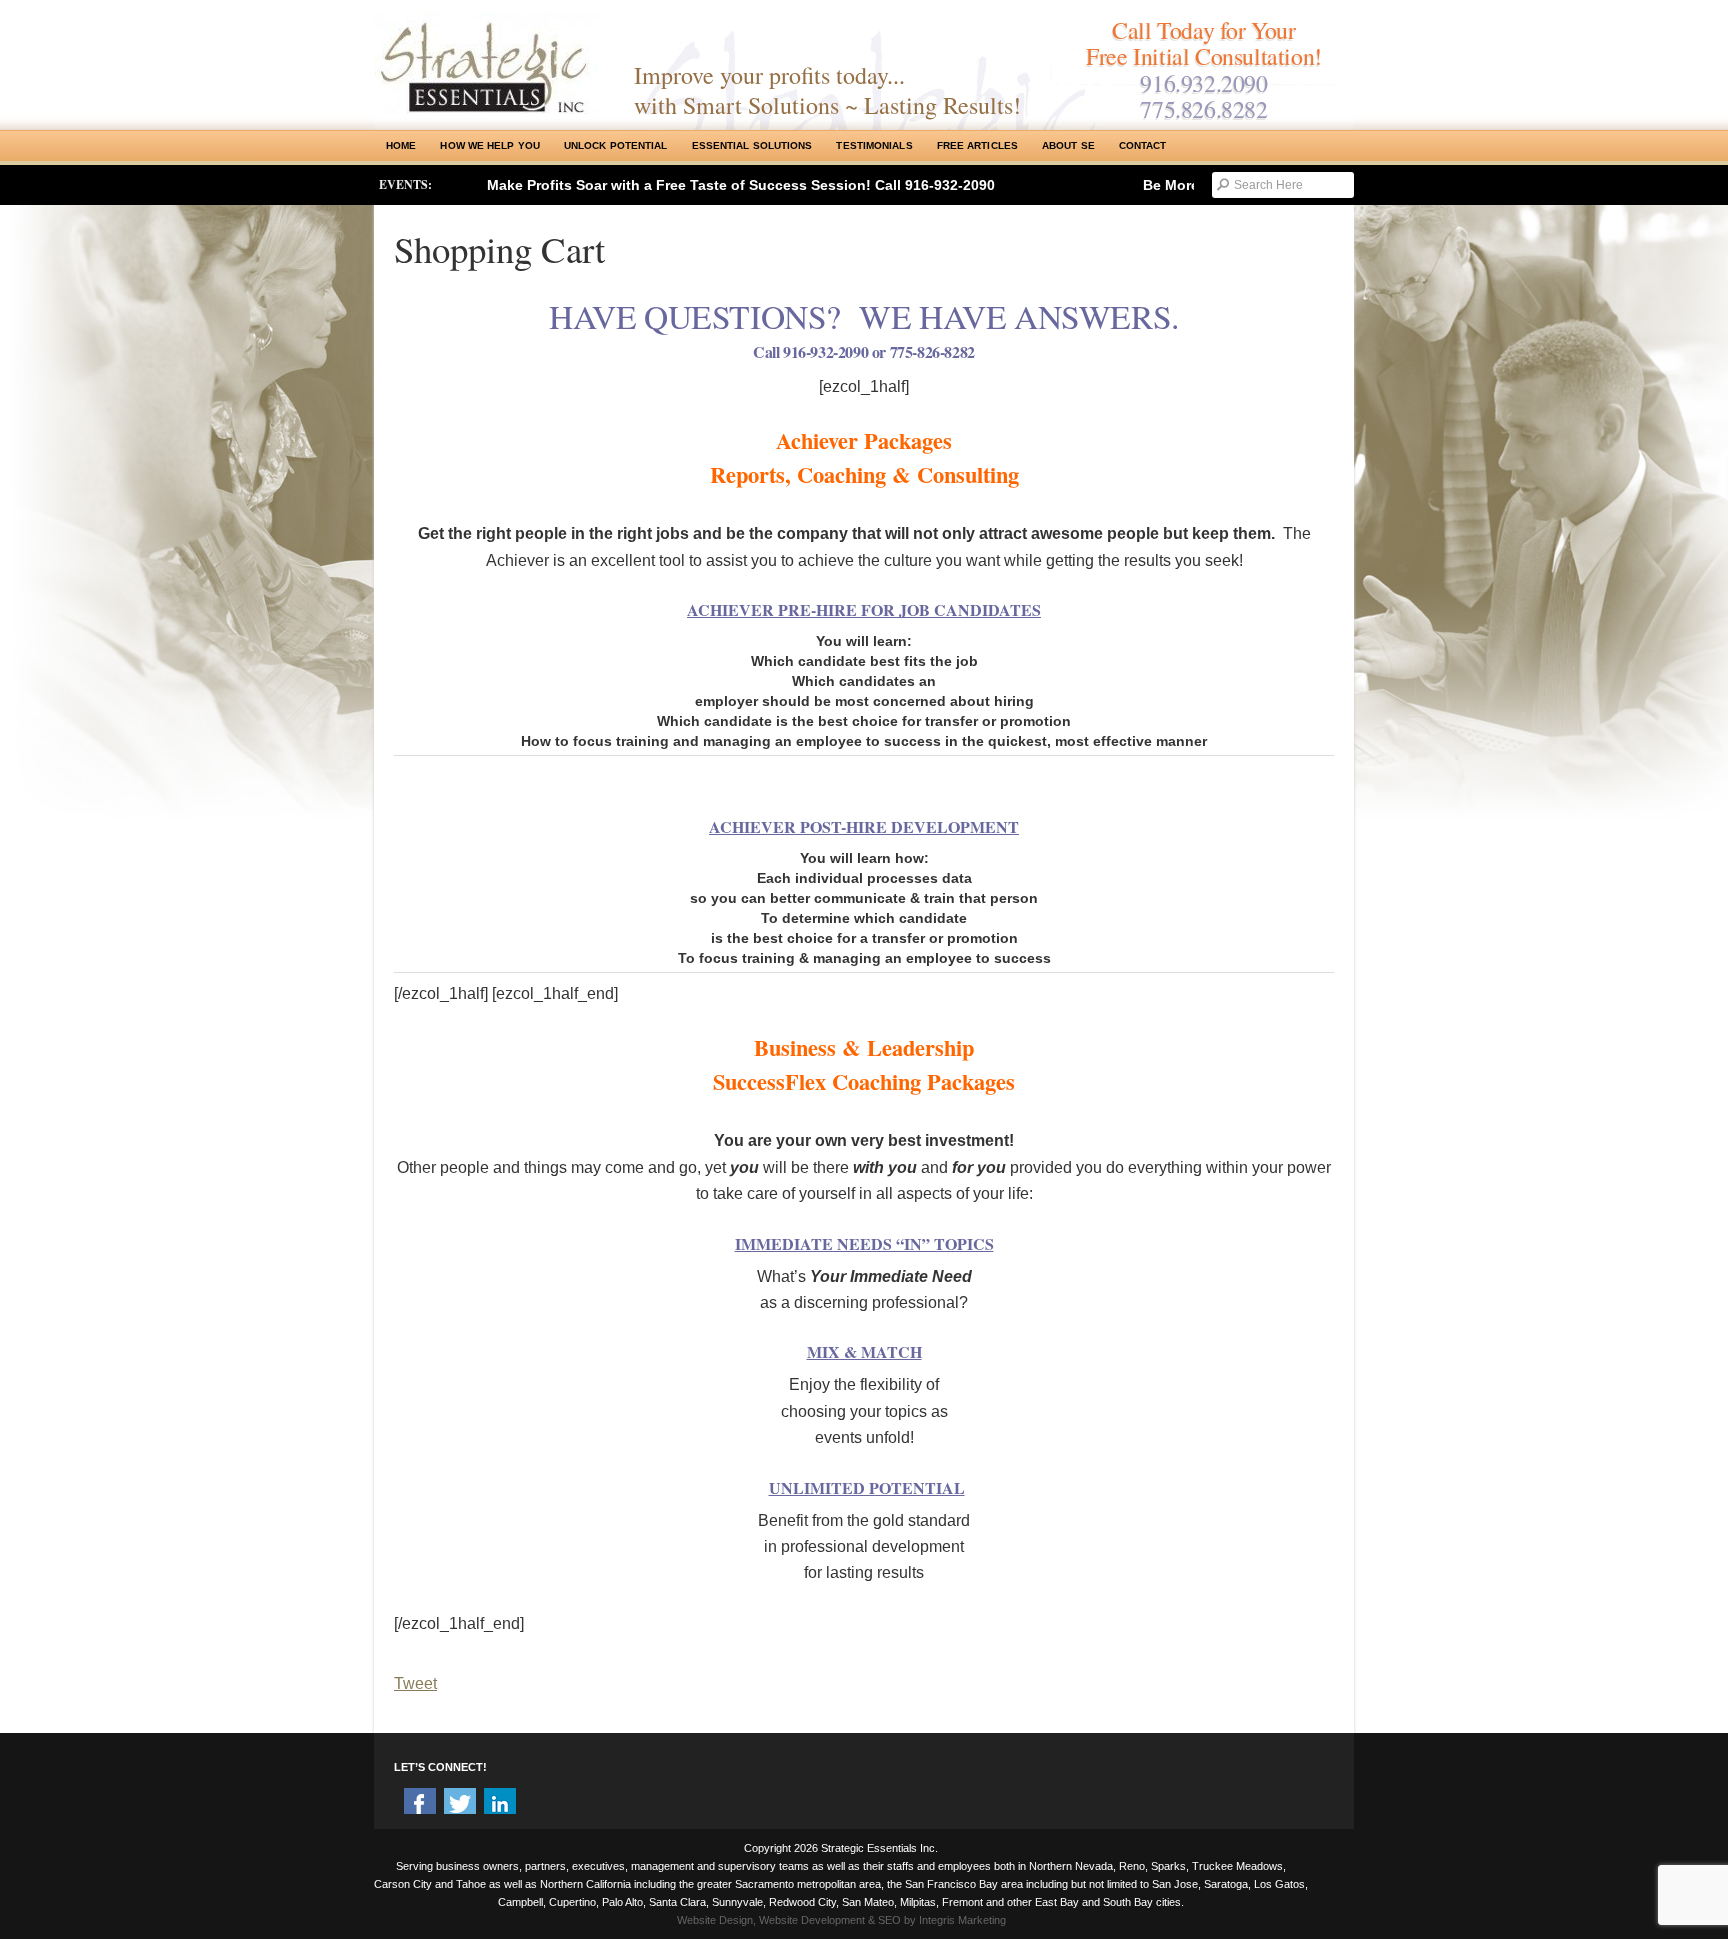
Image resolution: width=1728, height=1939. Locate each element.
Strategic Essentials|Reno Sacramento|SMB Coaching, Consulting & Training (489, 63)
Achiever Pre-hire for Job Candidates (864, 609)
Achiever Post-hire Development (864, 826)
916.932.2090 (1203, 83)
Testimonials (874, 145)
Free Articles (977, 145)
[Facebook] (420, 1804)
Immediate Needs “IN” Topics (864, 1243)
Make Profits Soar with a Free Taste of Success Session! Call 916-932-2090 (741, 185)
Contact (1143, 145)
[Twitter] (460, 1804)
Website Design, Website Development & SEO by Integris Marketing (841, 1920)
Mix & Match (864, 1351)
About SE (1068, 145)
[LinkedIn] (500, 1804)
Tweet (415, 1683)
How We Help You (490, 145)
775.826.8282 (1203, 109)
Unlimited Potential (867, 1487)
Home (401, 145)
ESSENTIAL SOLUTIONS (752, 145)
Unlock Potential (616, 145)
